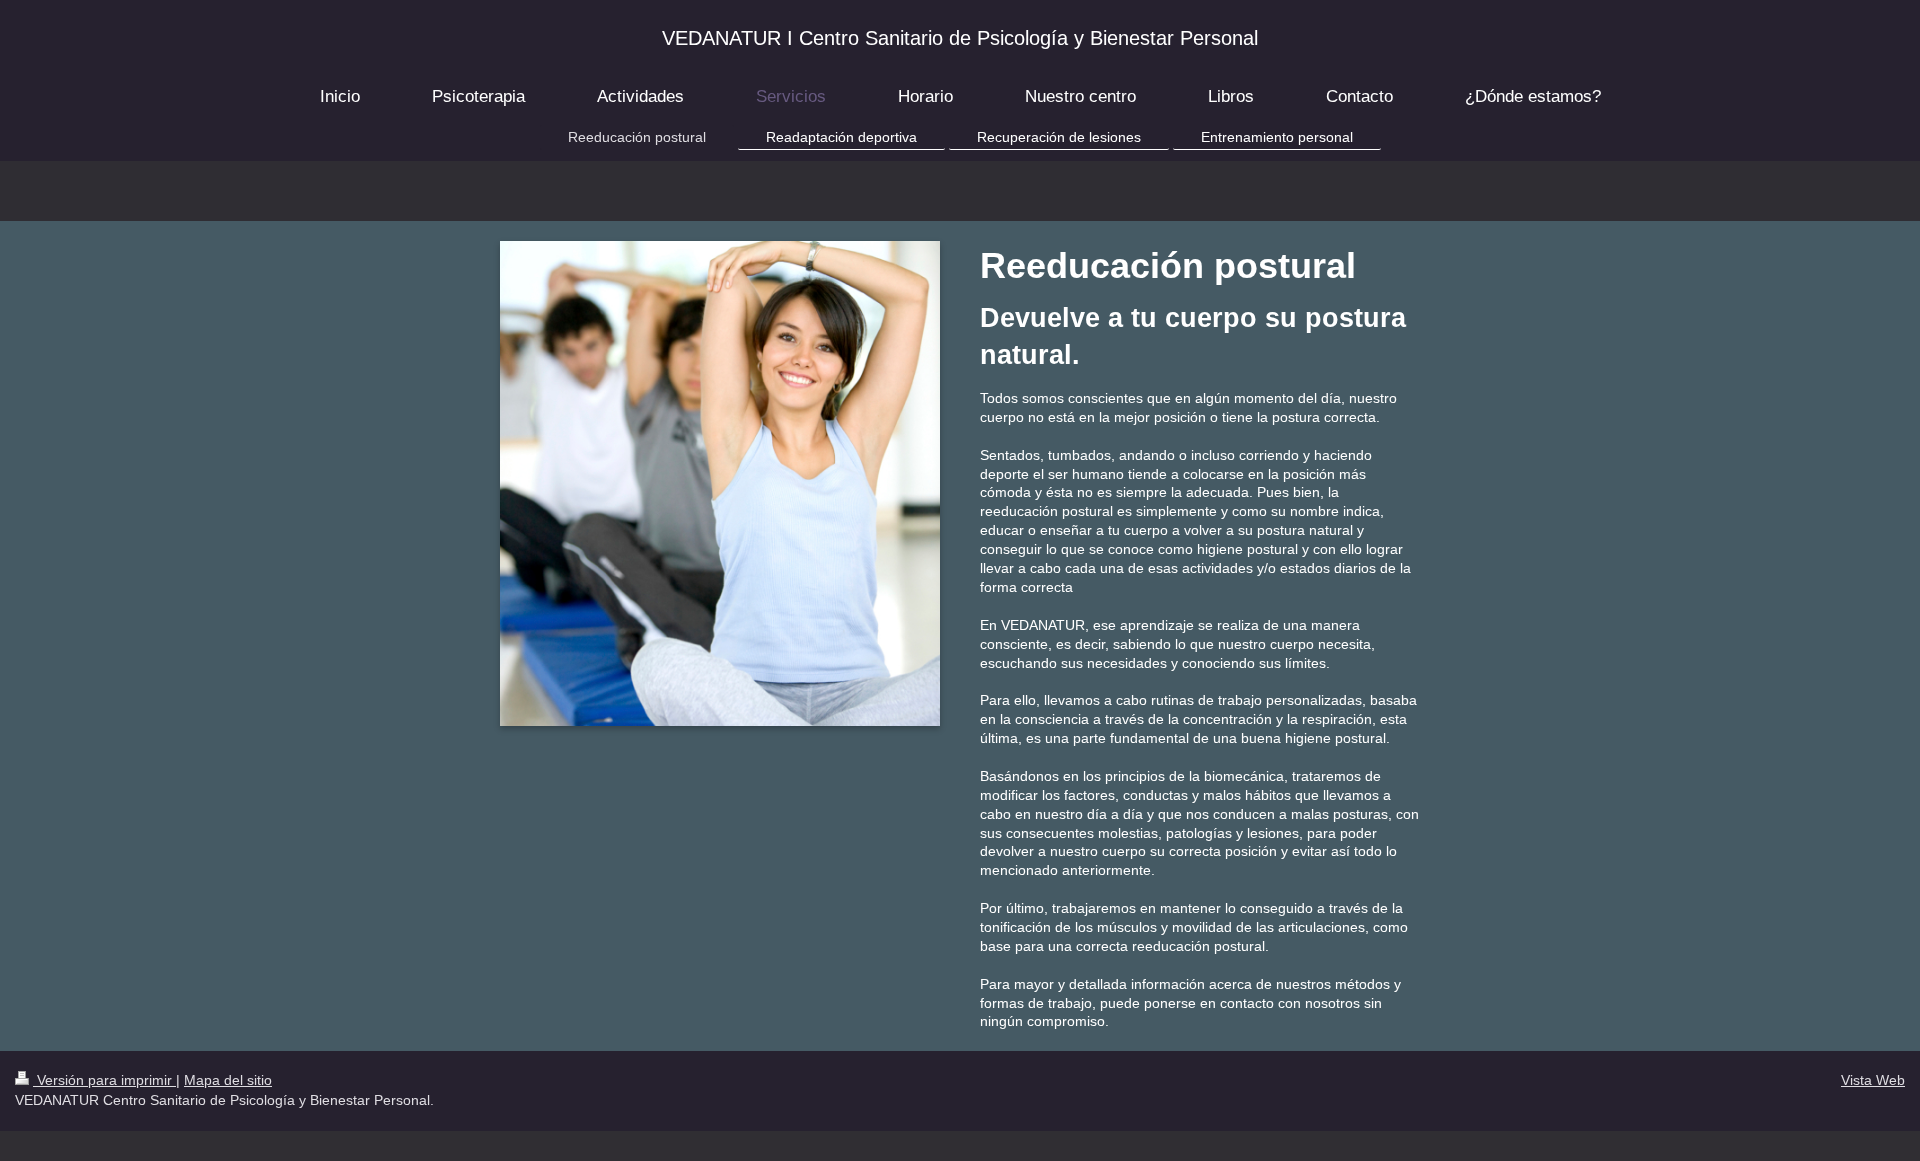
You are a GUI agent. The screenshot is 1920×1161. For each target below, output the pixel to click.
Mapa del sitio (228, 1080)
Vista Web (1873, 1080)
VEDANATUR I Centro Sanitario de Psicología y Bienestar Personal (960, 38)
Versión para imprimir (104, 1080)
